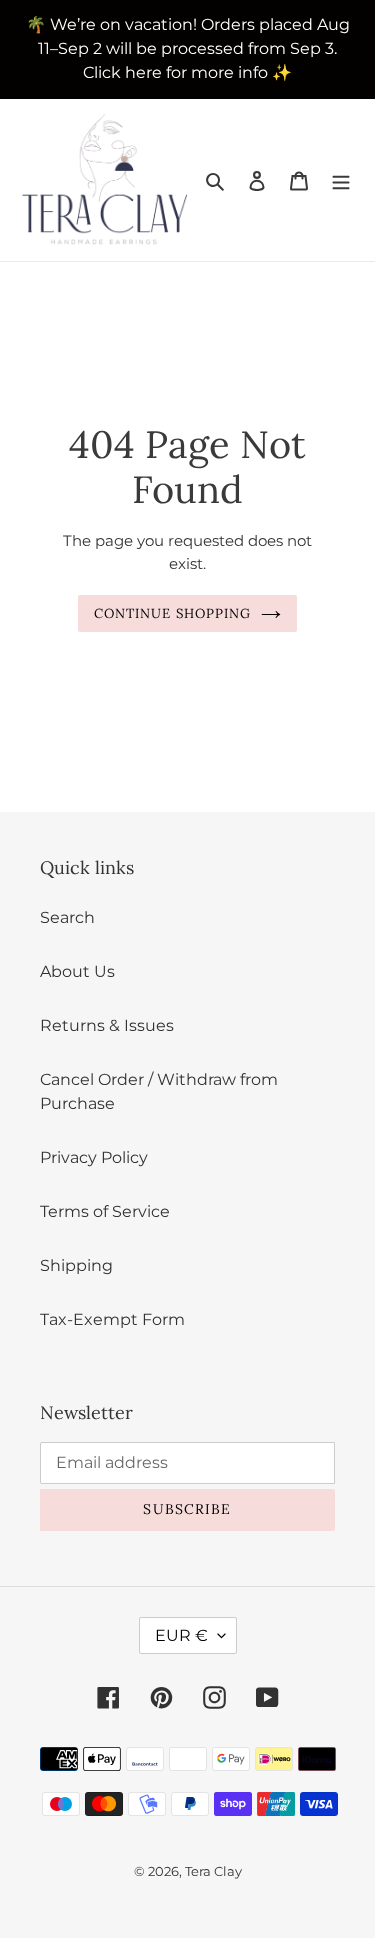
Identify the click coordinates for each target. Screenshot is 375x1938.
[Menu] (341, 180)
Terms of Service (105, 1211)
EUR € (181, 1635)
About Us (77, 971)
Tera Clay (213, 1871)
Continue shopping (172, 613)
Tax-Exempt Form (112, 1319)
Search (67, 917)
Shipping (76, 1265)
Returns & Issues (107, 1025)
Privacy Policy (94, 1157)
